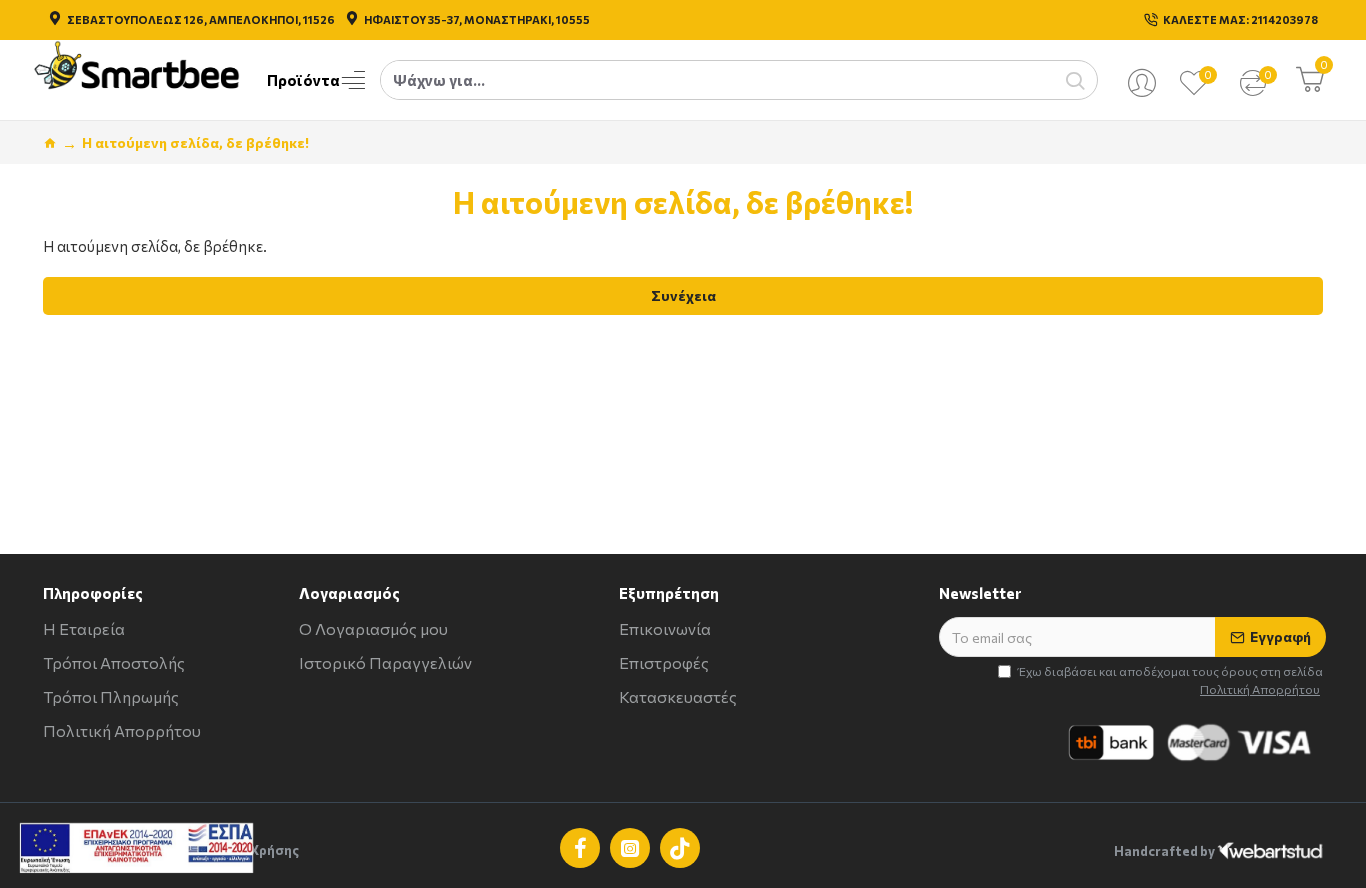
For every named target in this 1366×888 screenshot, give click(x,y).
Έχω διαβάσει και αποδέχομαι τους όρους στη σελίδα (1170, 680)
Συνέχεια (683, 295)
